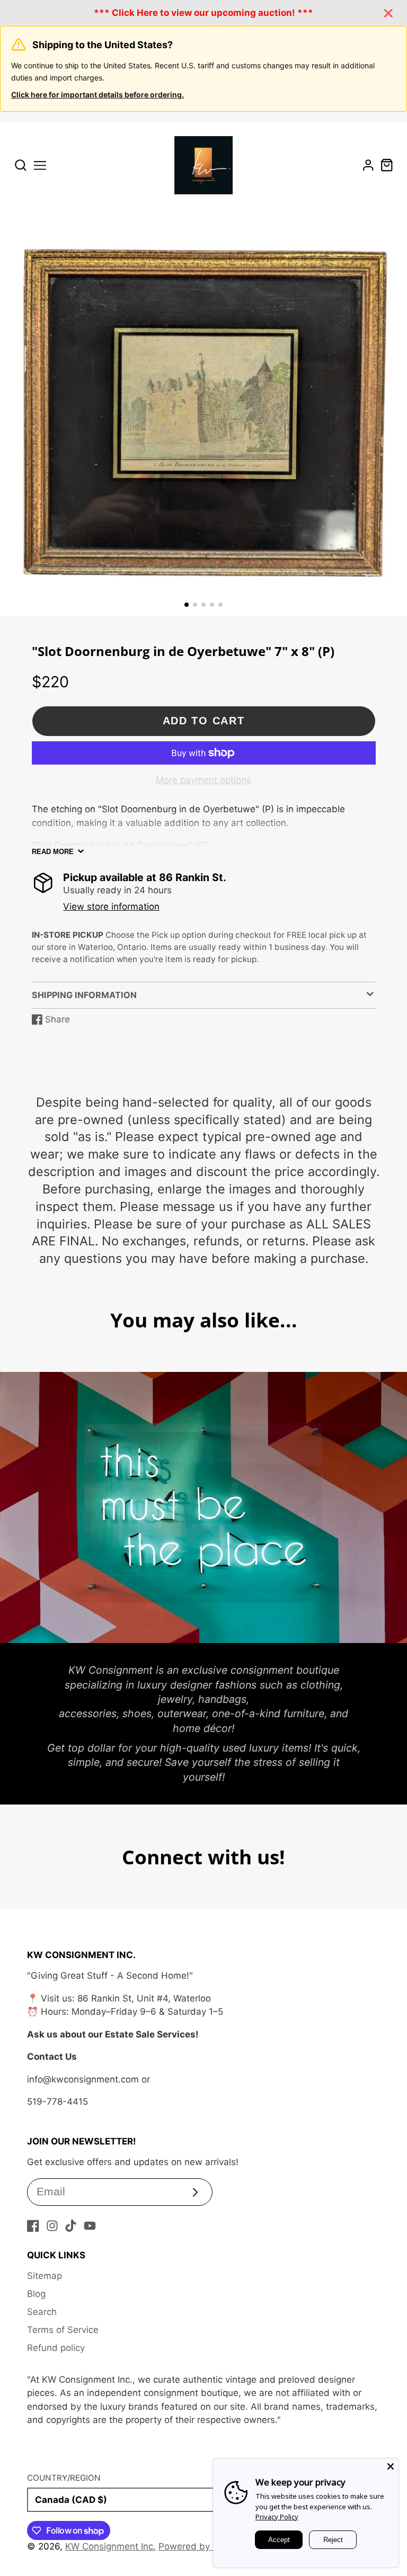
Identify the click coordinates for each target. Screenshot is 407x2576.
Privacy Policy (277, 2517)
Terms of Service (63, 2330)
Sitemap (45, 2276)
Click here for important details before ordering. (98, 95)
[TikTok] (71, 2226)
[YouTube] (90, 2226)
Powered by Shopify (201, 2546)
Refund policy (56, 2348)
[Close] (391, 2466)
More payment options (203, 780)
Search (42, 2312)
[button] (187, 605)
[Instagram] (52, 2226)
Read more (53, 852)
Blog (36, 2294)
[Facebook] (33, 2226)
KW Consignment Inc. (110, 2546)
